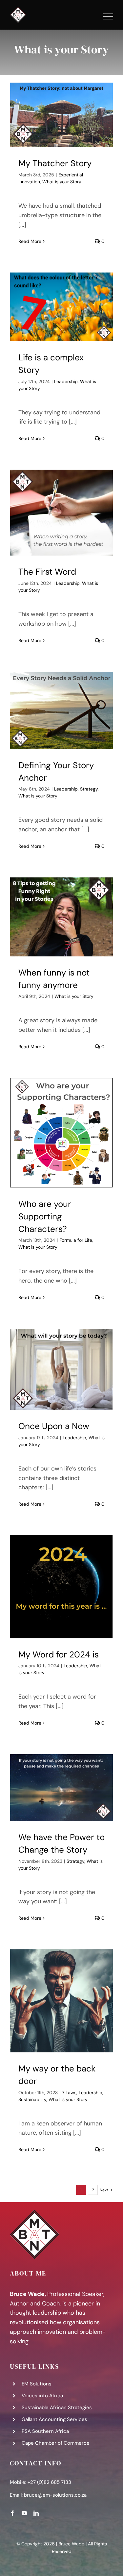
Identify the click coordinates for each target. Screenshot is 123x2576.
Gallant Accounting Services (54, 2419)
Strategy (89, 789)
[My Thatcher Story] (61, 115)
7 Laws (69, 2093)
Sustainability (32, 2099)
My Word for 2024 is (59, 1654)
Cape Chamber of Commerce (56, 2443)
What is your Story (62, 182)
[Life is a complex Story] (61, 307)
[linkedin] (36, 2513)
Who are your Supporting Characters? (45, 1216)
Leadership (66, 381)
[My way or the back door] (61, 2001)
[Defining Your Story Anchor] (61, 710)
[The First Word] (61, 513)
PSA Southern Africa (45, 2431)
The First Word (47, 572)
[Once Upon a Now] (61, 1369)
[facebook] (12, 2513)
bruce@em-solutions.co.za (55, 2495)
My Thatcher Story (55, 163)
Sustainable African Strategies (57, 2407)
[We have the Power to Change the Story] (61, 1788)
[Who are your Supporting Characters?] (61, 1133)
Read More (30, 241)
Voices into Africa (42, 2396)
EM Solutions (37, 2384)
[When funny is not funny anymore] (61, 917)
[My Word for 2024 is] (61, 1587)
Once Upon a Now (54, 1426)
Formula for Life (76, 1240)
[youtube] (24, 2513)
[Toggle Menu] (108, 16)
